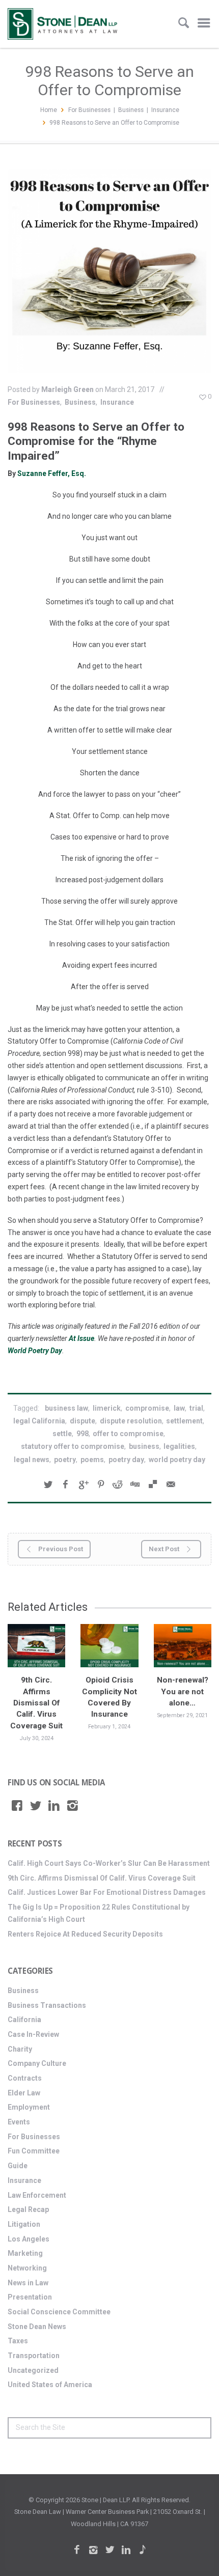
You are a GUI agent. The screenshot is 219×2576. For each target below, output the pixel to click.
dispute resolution (131, 1421)
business (144, 1446)
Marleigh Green (67, 389)
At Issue (81, 1338)
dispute (83, 1421)
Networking (27, 2268)
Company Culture (37, 2063)
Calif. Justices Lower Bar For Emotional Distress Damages (107, 1892)
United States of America (50, 2385)
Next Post (165, 1549)
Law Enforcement (37, 2195)
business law (66, 1408)
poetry (65, 1460)
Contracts (25, 2078)
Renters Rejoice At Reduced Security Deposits (85, 1934)
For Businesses (89, 110)
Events (19, 2122)
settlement (184, 1421)
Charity (20, 2049)
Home (49, 110)
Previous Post (60, 1549)
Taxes (18, 2341)
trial (196, 1408)
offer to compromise (128, 1434)
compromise (147, 1408)
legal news (32, 1460)
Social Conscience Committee (59, 2312)
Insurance (165, 110)
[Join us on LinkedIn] (54, 1806)
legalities (179, 1446)
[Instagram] (73, 1806)
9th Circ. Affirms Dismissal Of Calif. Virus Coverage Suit (36, 1703)
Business (131, 110)
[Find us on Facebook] (17, 1806)
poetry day (126, 1460)
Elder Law (24, 2093)
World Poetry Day (35, 1351)
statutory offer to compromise (73, 1446)
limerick (107, 1408)
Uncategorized (33, 2370)
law (179, 1408)
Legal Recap (28, 2209)
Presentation (30, 2297)
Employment (29, 2107)
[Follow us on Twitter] (36, 1806)
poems (92, 1460)
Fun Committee (34, 2151)
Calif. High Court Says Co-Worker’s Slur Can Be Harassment (109, 1863)
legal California (39, 1421)
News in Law (28, 2283)
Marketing (25, 2253)
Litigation (24, 2224)
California (24, 2020)
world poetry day (177, 1460)
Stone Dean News (37, 2327)
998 (83, 1434)
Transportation (34, 2356)
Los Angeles (29, 2239)
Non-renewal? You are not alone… (183, 1691)
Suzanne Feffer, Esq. (51, 473)
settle (62, 1434)
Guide (18, 2166)
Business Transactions (47, 2005)
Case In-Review (33, 2034)
